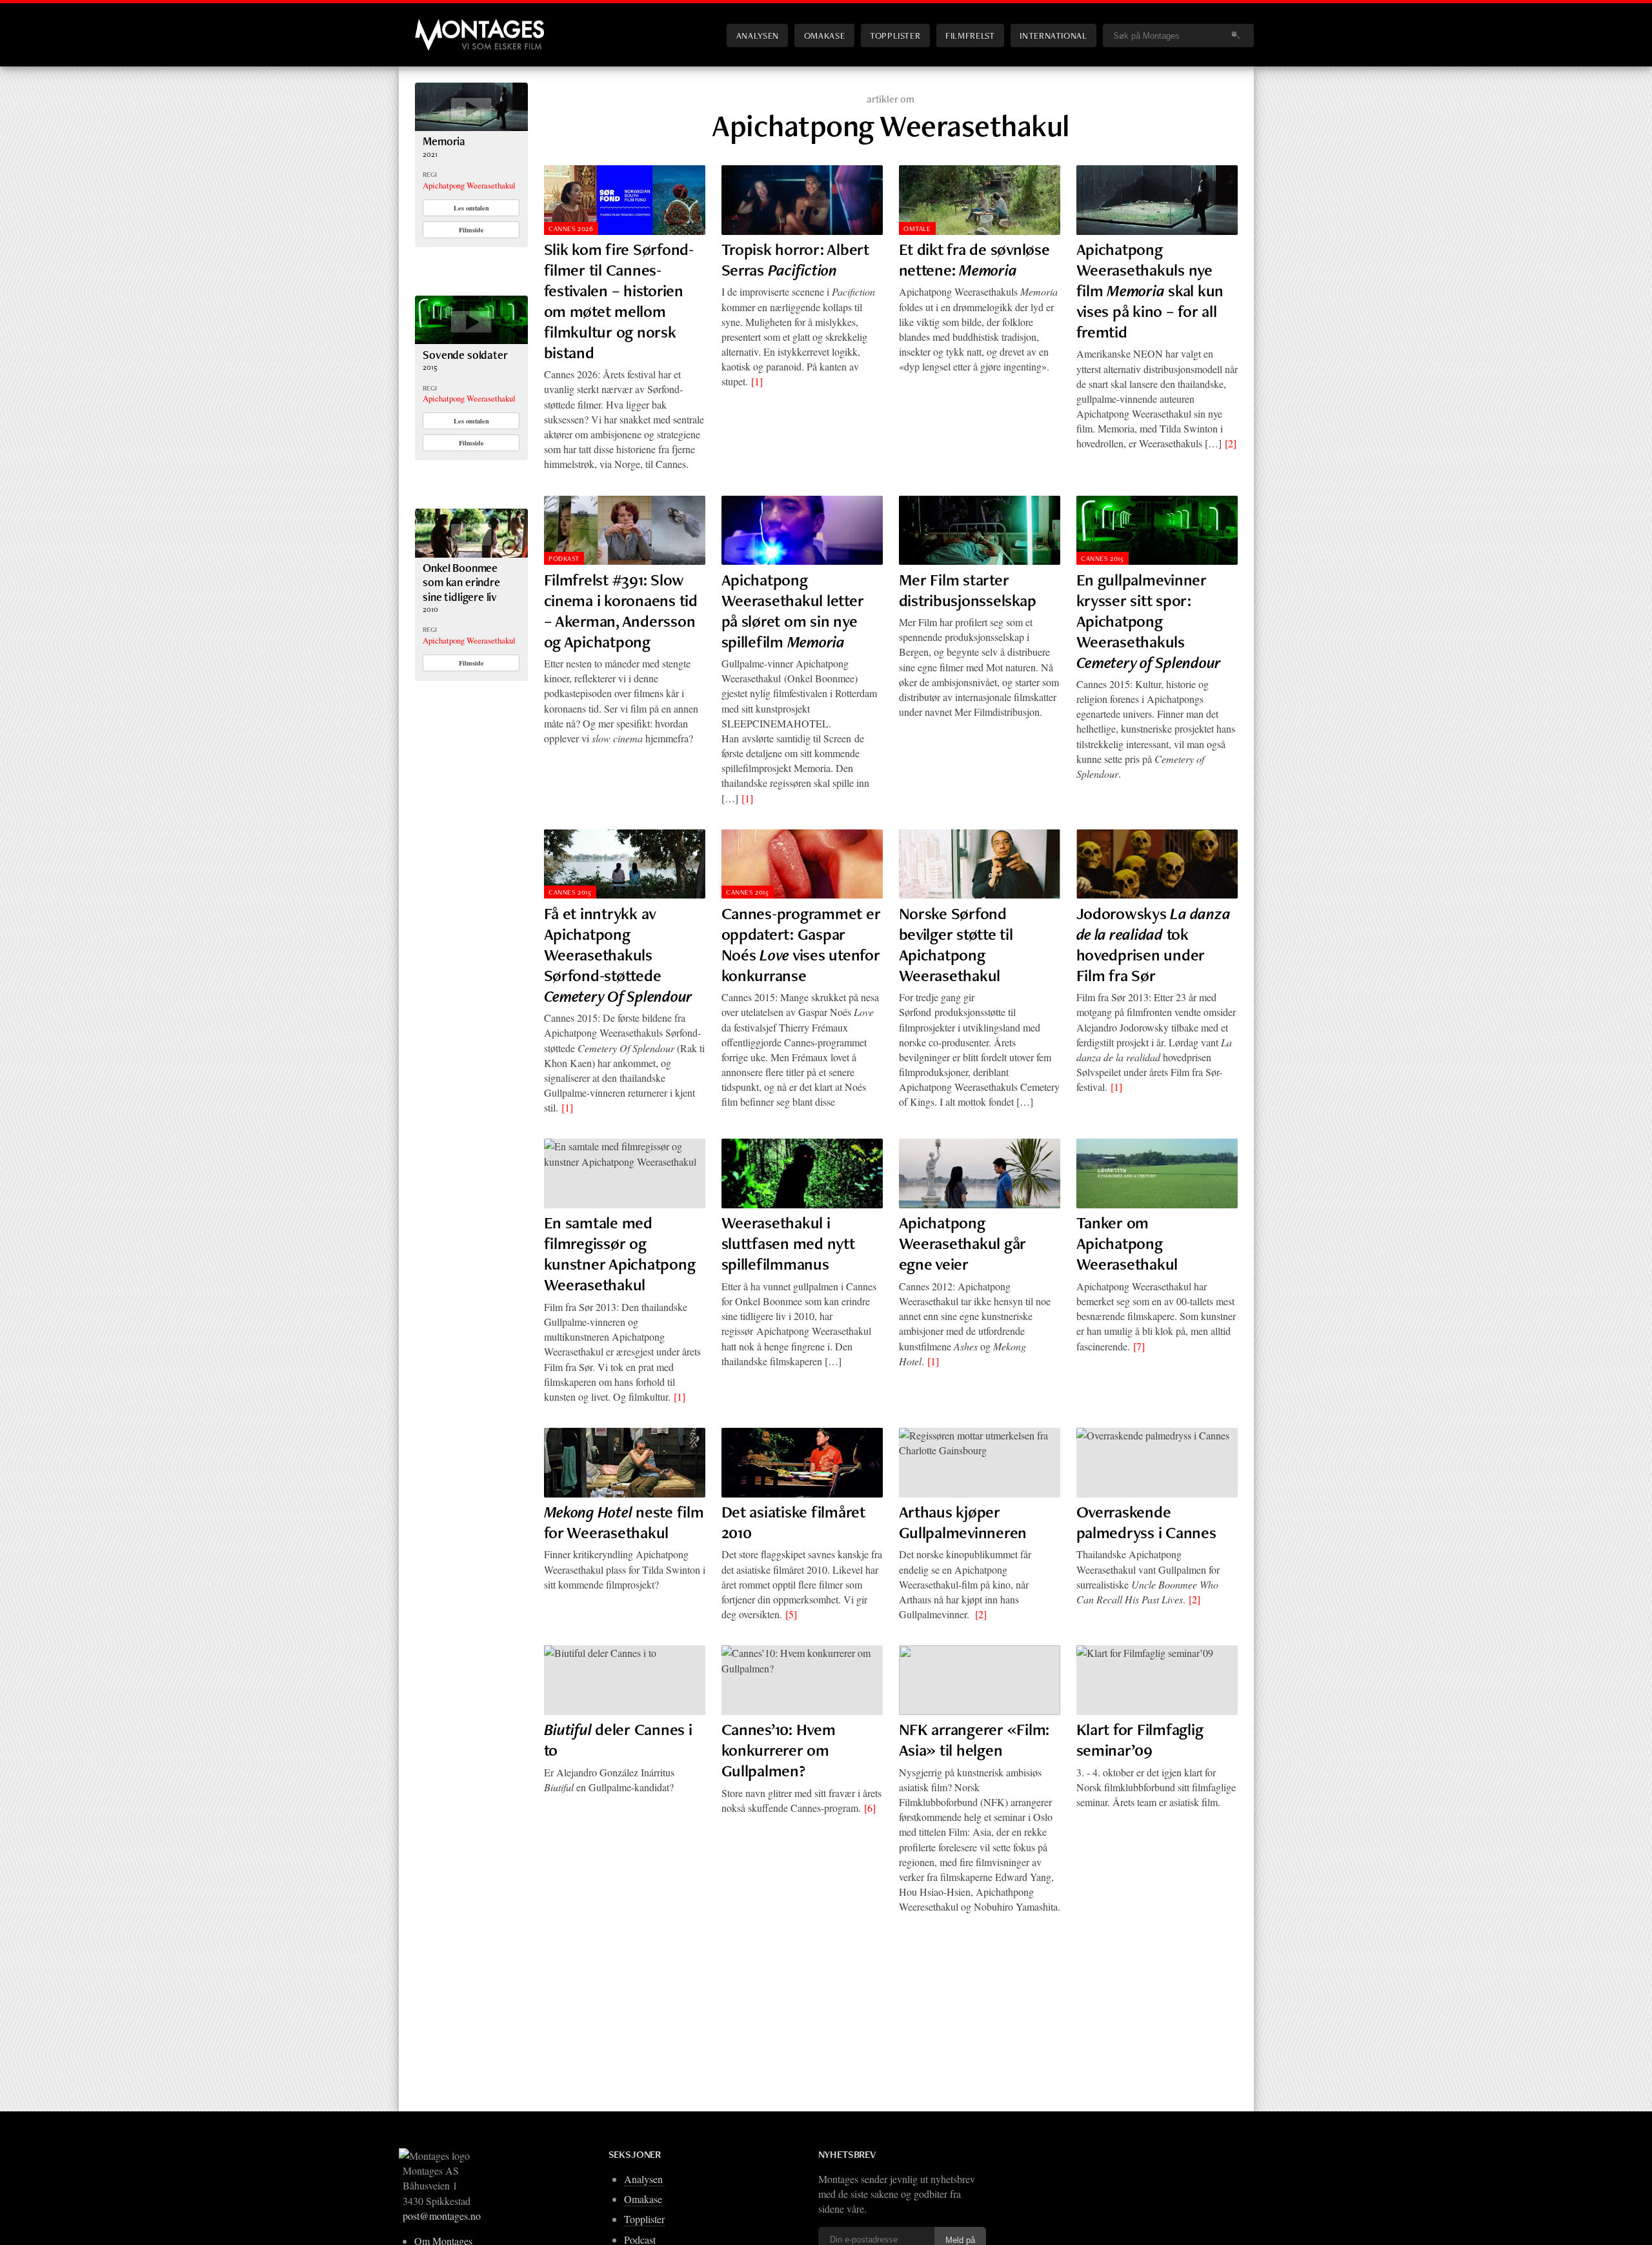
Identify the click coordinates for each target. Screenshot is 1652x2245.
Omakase (824, 35)
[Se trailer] (471, 127)
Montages (436, 25)
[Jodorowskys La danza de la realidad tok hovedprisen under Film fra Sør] (1157, 864)
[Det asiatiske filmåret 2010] (802, 1463)
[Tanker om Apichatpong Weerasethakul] (1157, 1173)
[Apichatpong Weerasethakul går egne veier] (980, 1173)
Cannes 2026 (571, 229)
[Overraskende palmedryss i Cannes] (1157, 1463)
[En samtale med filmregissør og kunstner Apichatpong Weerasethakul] (625, 1173)
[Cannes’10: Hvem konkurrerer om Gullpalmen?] (802, 1680)
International (1053, 35)
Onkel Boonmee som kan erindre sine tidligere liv (461, 582)
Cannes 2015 (1102, 558)
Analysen (758, 35)
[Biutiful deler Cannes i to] (625, 1680)
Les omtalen (471, 208)
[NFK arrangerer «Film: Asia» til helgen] (980, 1680)
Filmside (471, 230)
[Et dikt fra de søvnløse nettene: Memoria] (980, 200)
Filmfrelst (970, 35)
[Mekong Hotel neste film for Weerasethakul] (625, 1463)
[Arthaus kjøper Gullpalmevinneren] (980, 1463)
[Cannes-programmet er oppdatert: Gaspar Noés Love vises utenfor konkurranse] (802, 864)
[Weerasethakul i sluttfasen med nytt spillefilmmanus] (802, 1173)
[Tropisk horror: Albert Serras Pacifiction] (802, 200)
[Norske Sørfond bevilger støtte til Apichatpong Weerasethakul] (980, 864)
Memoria (444, 141)
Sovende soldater (465, 355)
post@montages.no (442, 2216)
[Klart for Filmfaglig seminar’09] (1157, 1680)
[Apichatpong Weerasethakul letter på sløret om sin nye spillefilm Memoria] (802, 531)
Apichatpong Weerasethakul (469, 185)
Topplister (895, 35)
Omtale (917, 229)
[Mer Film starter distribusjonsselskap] (980, 531)
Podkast (564, 558)
